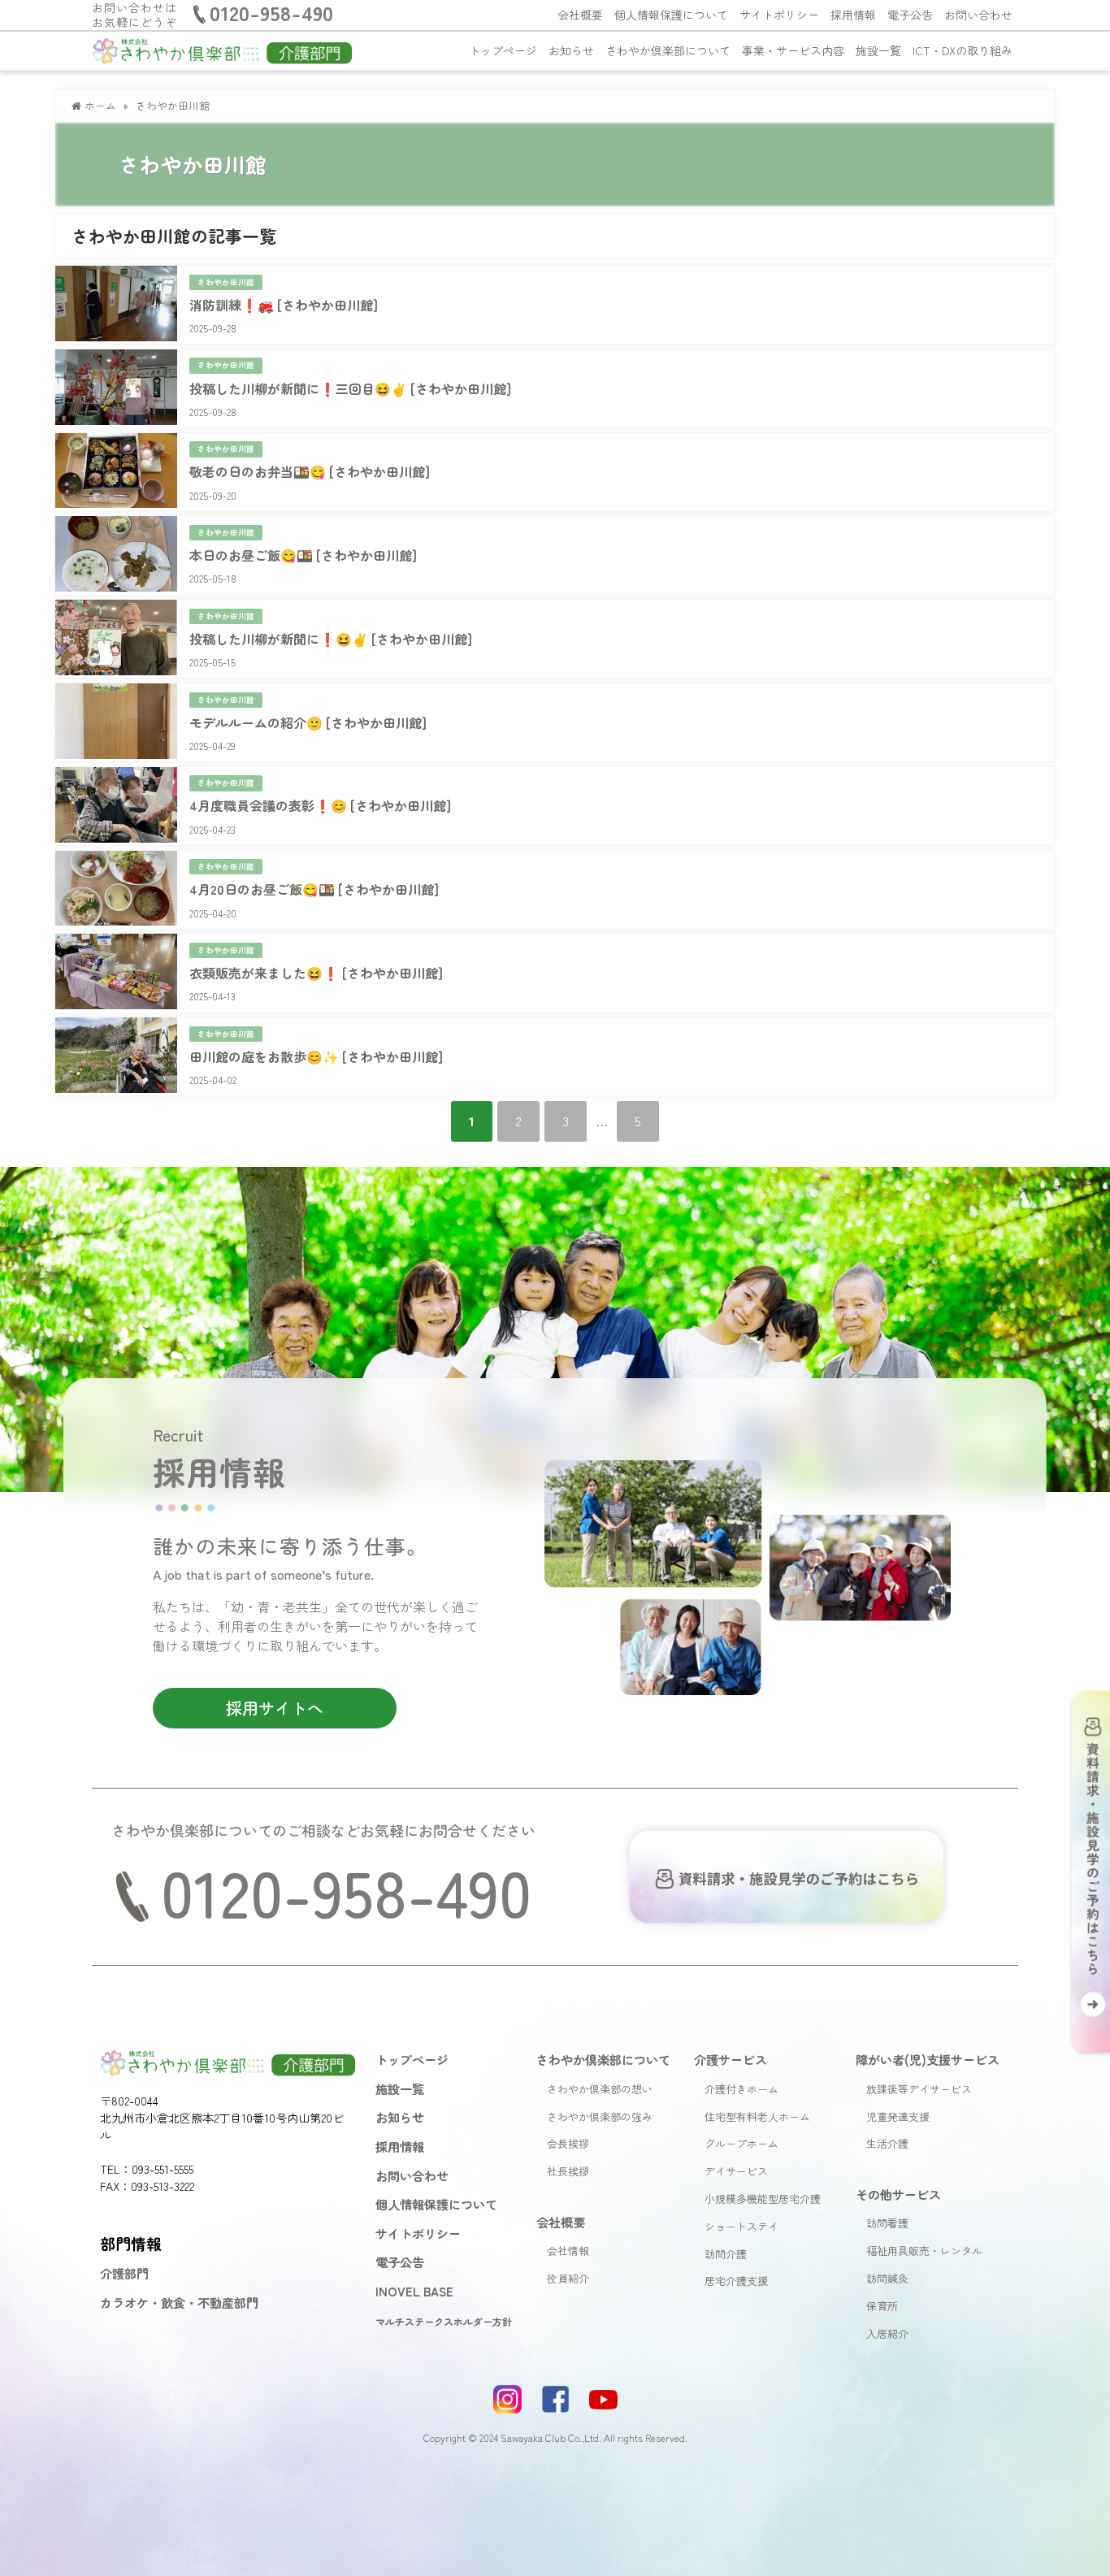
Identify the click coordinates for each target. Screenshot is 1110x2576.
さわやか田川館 (226, 282)
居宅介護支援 (736, 2281)
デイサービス (736, 2171)
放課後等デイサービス (919, 2089)
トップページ (503, 50)
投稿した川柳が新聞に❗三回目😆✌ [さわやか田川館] (350, 388)
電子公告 (910, 15)
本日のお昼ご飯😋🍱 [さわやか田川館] (303, 555)
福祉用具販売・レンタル (924, 2251)
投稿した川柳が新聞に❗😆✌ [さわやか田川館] (331, 639)
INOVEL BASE (414, 2291)
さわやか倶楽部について (668, 50)
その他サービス (898, 2194)
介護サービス (731, 2059)
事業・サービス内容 (793, 50)
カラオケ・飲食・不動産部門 (179, 2302)
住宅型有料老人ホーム (757, 2116)
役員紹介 (568, 2278)
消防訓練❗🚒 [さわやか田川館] (284, 305)
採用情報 (853, 15)
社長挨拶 (568, 2171)
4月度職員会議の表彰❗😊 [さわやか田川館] (320, 805)
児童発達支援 (898, 2116)
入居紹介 (887, 2333)
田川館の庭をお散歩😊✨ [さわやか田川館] (316, 1056)
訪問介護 (726, 2254)
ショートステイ (741, 2226)
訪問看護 (887, 2223)
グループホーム (741, 2143)
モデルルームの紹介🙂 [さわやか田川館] (308, 722)
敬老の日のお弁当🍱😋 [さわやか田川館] (310, 471)
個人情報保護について (671, 15)
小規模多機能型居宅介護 (763, 2199)
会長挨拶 (568, 2143)
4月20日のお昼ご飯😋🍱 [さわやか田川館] (314, 889)
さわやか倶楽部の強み (600, 2116)
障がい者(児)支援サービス (928, 2059)
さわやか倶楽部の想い (600, 2089)
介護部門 (124, 2273)
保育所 (882, 2306)
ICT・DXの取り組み (963, 50)
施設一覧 (878, 50)
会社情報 (568, 2251)
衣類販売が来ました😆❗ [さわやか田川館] (316, 973)
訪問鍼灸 (887, 2278)
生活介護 (887, 2143)
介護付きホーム (741, 2089)
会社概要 (580, 15)
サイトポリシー (779, 15)
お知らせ (571, 50)
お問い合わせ (978, 15)
